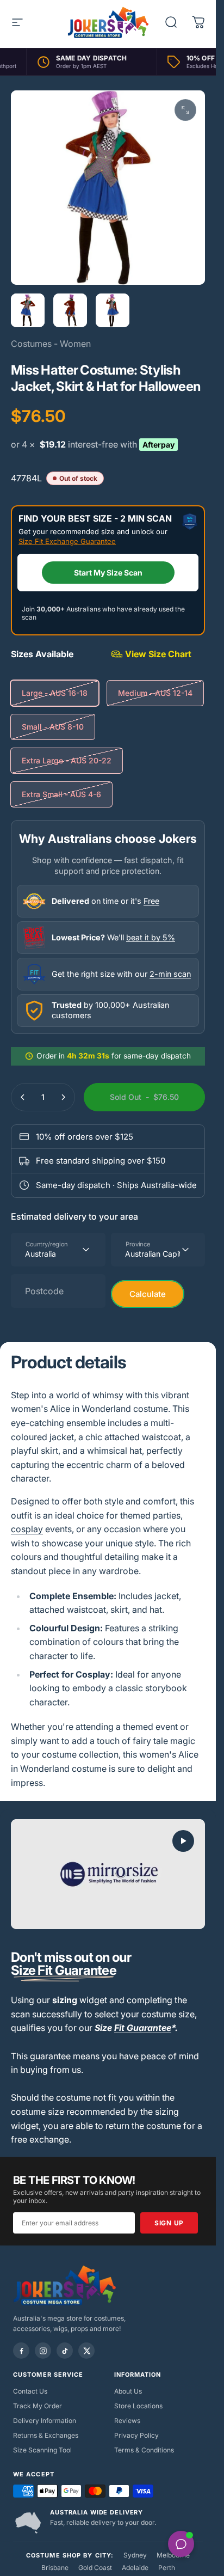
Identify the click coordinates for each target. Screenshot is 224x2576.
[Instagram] (43, 2351)
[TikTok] (65, 2351)
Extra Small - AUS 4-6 (61, 794)
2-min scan (170, 974)
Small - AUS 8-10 (53, 727)
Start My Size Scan (108, 573)
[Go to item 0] (28, 310)
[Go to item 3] (113, 310)
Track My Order (38, 2406)
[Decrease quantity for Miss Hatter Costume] (23, 1097)
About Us (128, 2391)
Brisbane (55, 2568)
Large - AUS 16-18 (55, 693)
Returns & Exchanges (46, 2435)
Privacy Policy (136, 2435)
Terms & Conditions (144, 2450)
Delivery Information (45, 2421)
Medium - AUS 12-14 (155, 693)
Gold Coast (95, 2568)
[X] (86, 2351)
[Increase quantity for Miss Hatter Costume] (63, 1097)
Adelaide (135, 2568)
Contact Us (30, 2391)
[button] (183, 1841)
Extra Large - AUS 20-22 (67, 760)
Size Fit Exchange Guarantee (67, 541)
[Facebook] (21, 2351)
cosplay (27, 1529)
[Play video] (108, 1874)
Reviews (127, 2421)
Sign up (169, 2223)
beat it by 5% (151, 937)
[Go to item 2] (70, 310)
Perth (167, 2568)
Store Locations (138, 2406)
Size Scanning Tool (42, 2450)
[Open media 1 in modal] (185, 110)
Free (151, 901)
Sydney (135, 2555)
